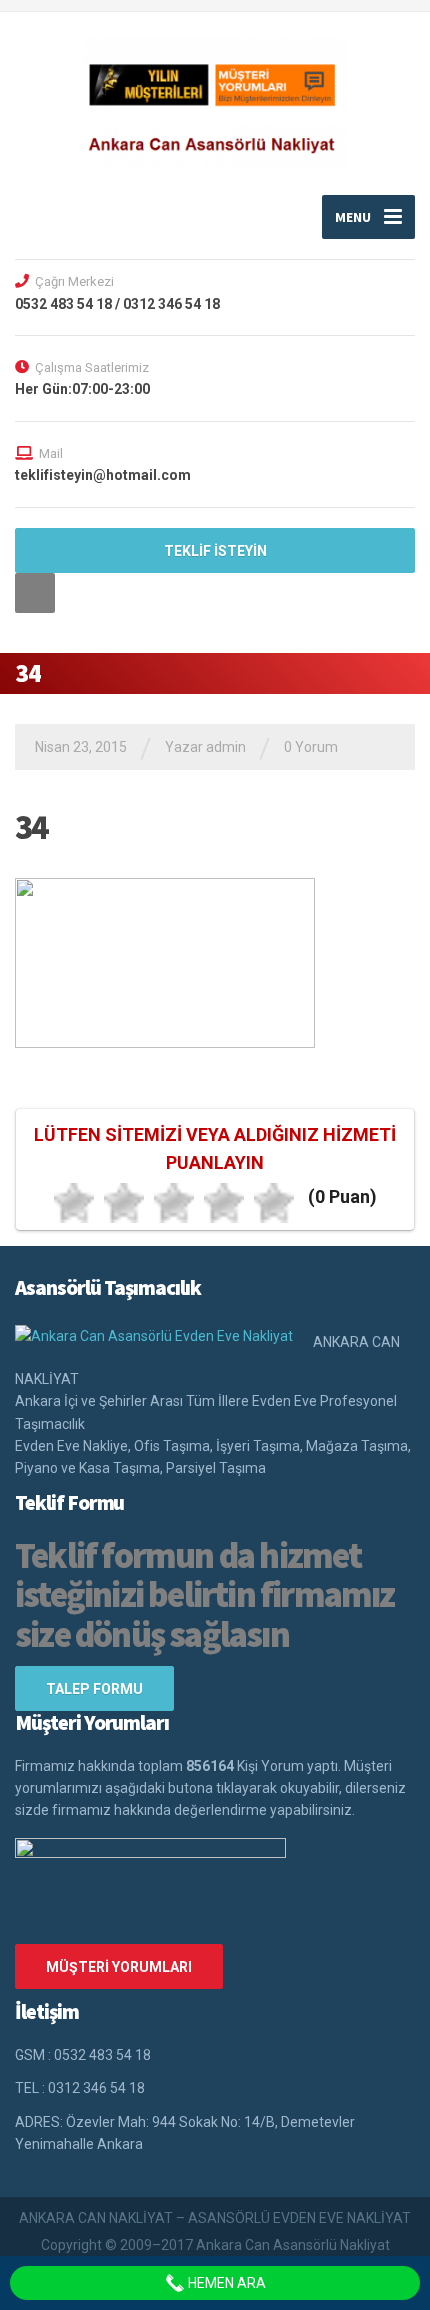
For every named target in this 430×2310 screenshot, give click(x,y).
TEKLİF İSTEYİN (215, 551)
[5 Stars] (274, 1203)
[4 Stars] (224, 1203)
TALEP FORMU (94, 1689)
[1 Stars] (74, 1203)
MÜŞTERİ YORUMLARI (119, 1967)
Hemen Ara (225, 2283)
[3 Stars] (174, 1203)
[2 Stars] (124, 1203)
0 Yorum (311, 747)
